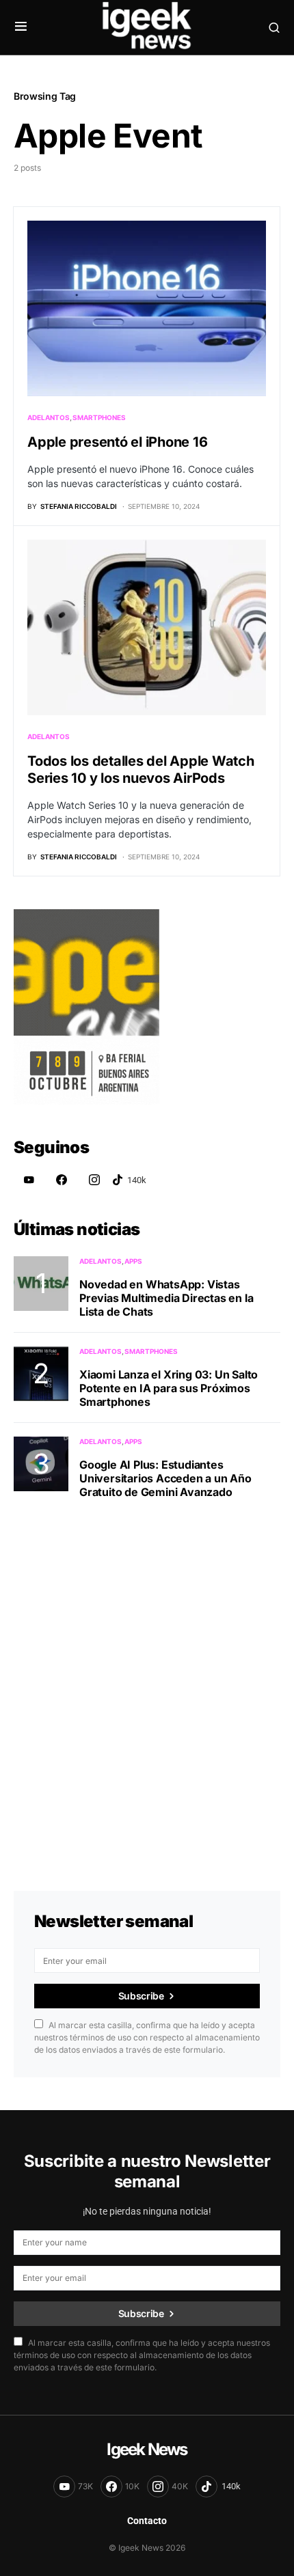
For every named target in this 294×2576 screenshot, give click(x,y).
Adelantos (49, 417)
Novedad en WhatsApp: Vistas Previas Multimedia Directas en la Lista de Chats (166, 1298)
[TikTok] (129, 1180)
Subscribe (141, 1996)
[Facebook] (62, 1180)
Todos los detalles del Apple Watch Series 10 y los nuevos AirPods (141, 770)
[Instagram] (94, 1180)
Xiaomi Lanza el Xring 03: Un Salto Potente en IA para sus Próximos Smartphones (169, 1388)
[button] (21, 27)
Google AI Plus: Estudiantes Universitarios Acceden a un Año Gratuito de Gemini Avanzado (165, 1478)
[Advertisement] (147, 1678)
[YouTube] (29, 1180)
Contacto (147, 2521)
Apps (133, 1261)
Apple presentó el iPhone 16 (117, 442)
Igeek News (147, 2449)
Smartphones (99, 417)
